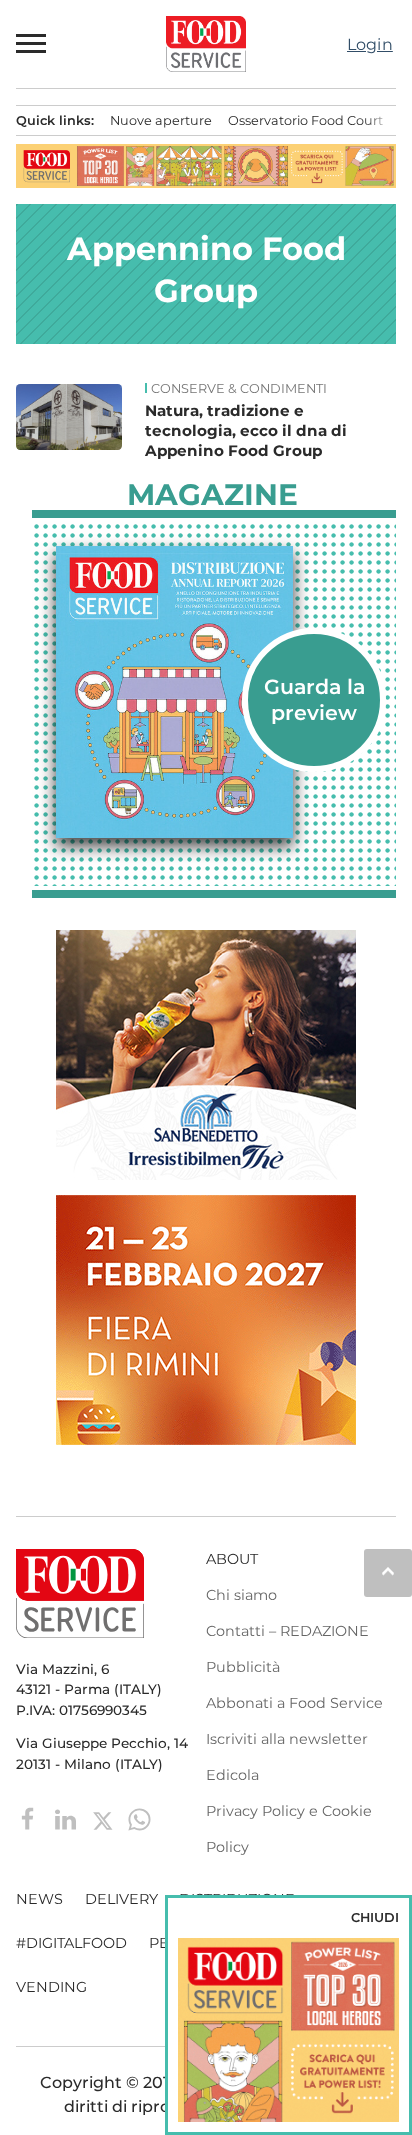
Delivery (121, 1899)
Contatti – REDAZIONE (287, 1631)
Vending (51, 1987)
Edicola (232, 1775)
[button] (32, 44)
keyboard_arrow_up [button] (388, 1571)
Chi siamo (241, 1595)
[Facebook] (30, 1817)
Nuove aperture (161, 120)
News (39, 1899)
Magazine (212, 495)
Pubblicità (243, 1667)
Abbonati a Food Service (294, 1703)
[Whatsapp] (139, 1817)
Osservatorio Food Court (305, 120)
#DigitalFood (71, 1943)
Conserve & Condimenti (239, 389)
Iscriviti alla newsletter (287, 1739)
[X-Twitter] (104, 1817)
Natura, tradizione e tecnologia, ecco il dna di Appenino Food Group (246, 430)
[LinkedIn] (67, 1817)
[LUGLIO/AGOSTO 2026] (214, 692)
